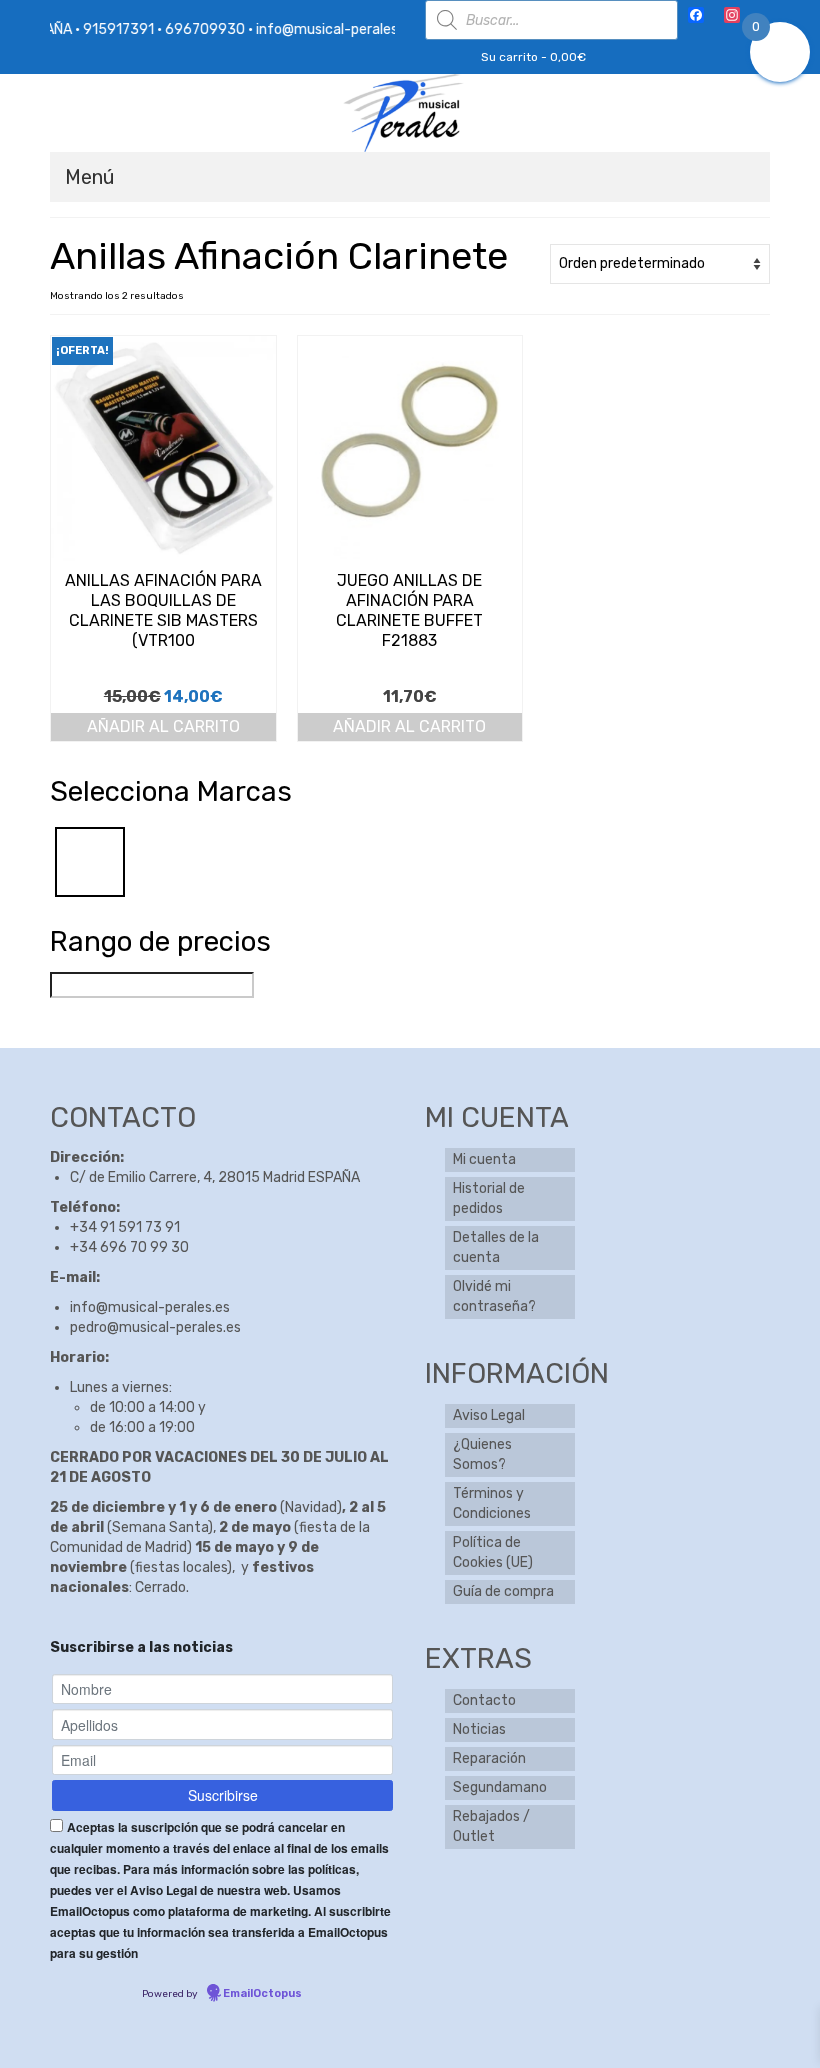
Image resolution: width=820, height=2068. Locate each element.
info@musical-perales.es (150, 1307)
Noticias (479, 1729)
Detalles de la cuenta (496, 1247)
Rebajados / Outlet (491, 1826)
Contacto (484, 1700)
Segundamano (500, 1787)
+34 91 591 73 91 (125, 1227)
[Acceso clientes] (439, 57)
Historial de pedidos (489, 1198)
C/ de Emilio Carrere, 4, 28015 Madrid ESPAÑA (215, 1177)
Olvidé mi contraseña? (494, 1296)
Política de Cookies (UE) (493, 1552)
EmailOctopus (262, 1993)
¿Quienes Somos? (482, 1454)
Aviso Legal (489, 1415)
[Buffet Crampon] (90, 860)
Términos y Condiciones (492, 1503)
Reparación (489, 1758)
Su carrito (532, 57)
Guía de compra (503, 1591)
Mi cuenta (484, 1159)
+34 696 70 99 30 (129, 1247)
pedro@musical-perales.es (155, 1327)
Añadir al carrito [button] (163, 726)
